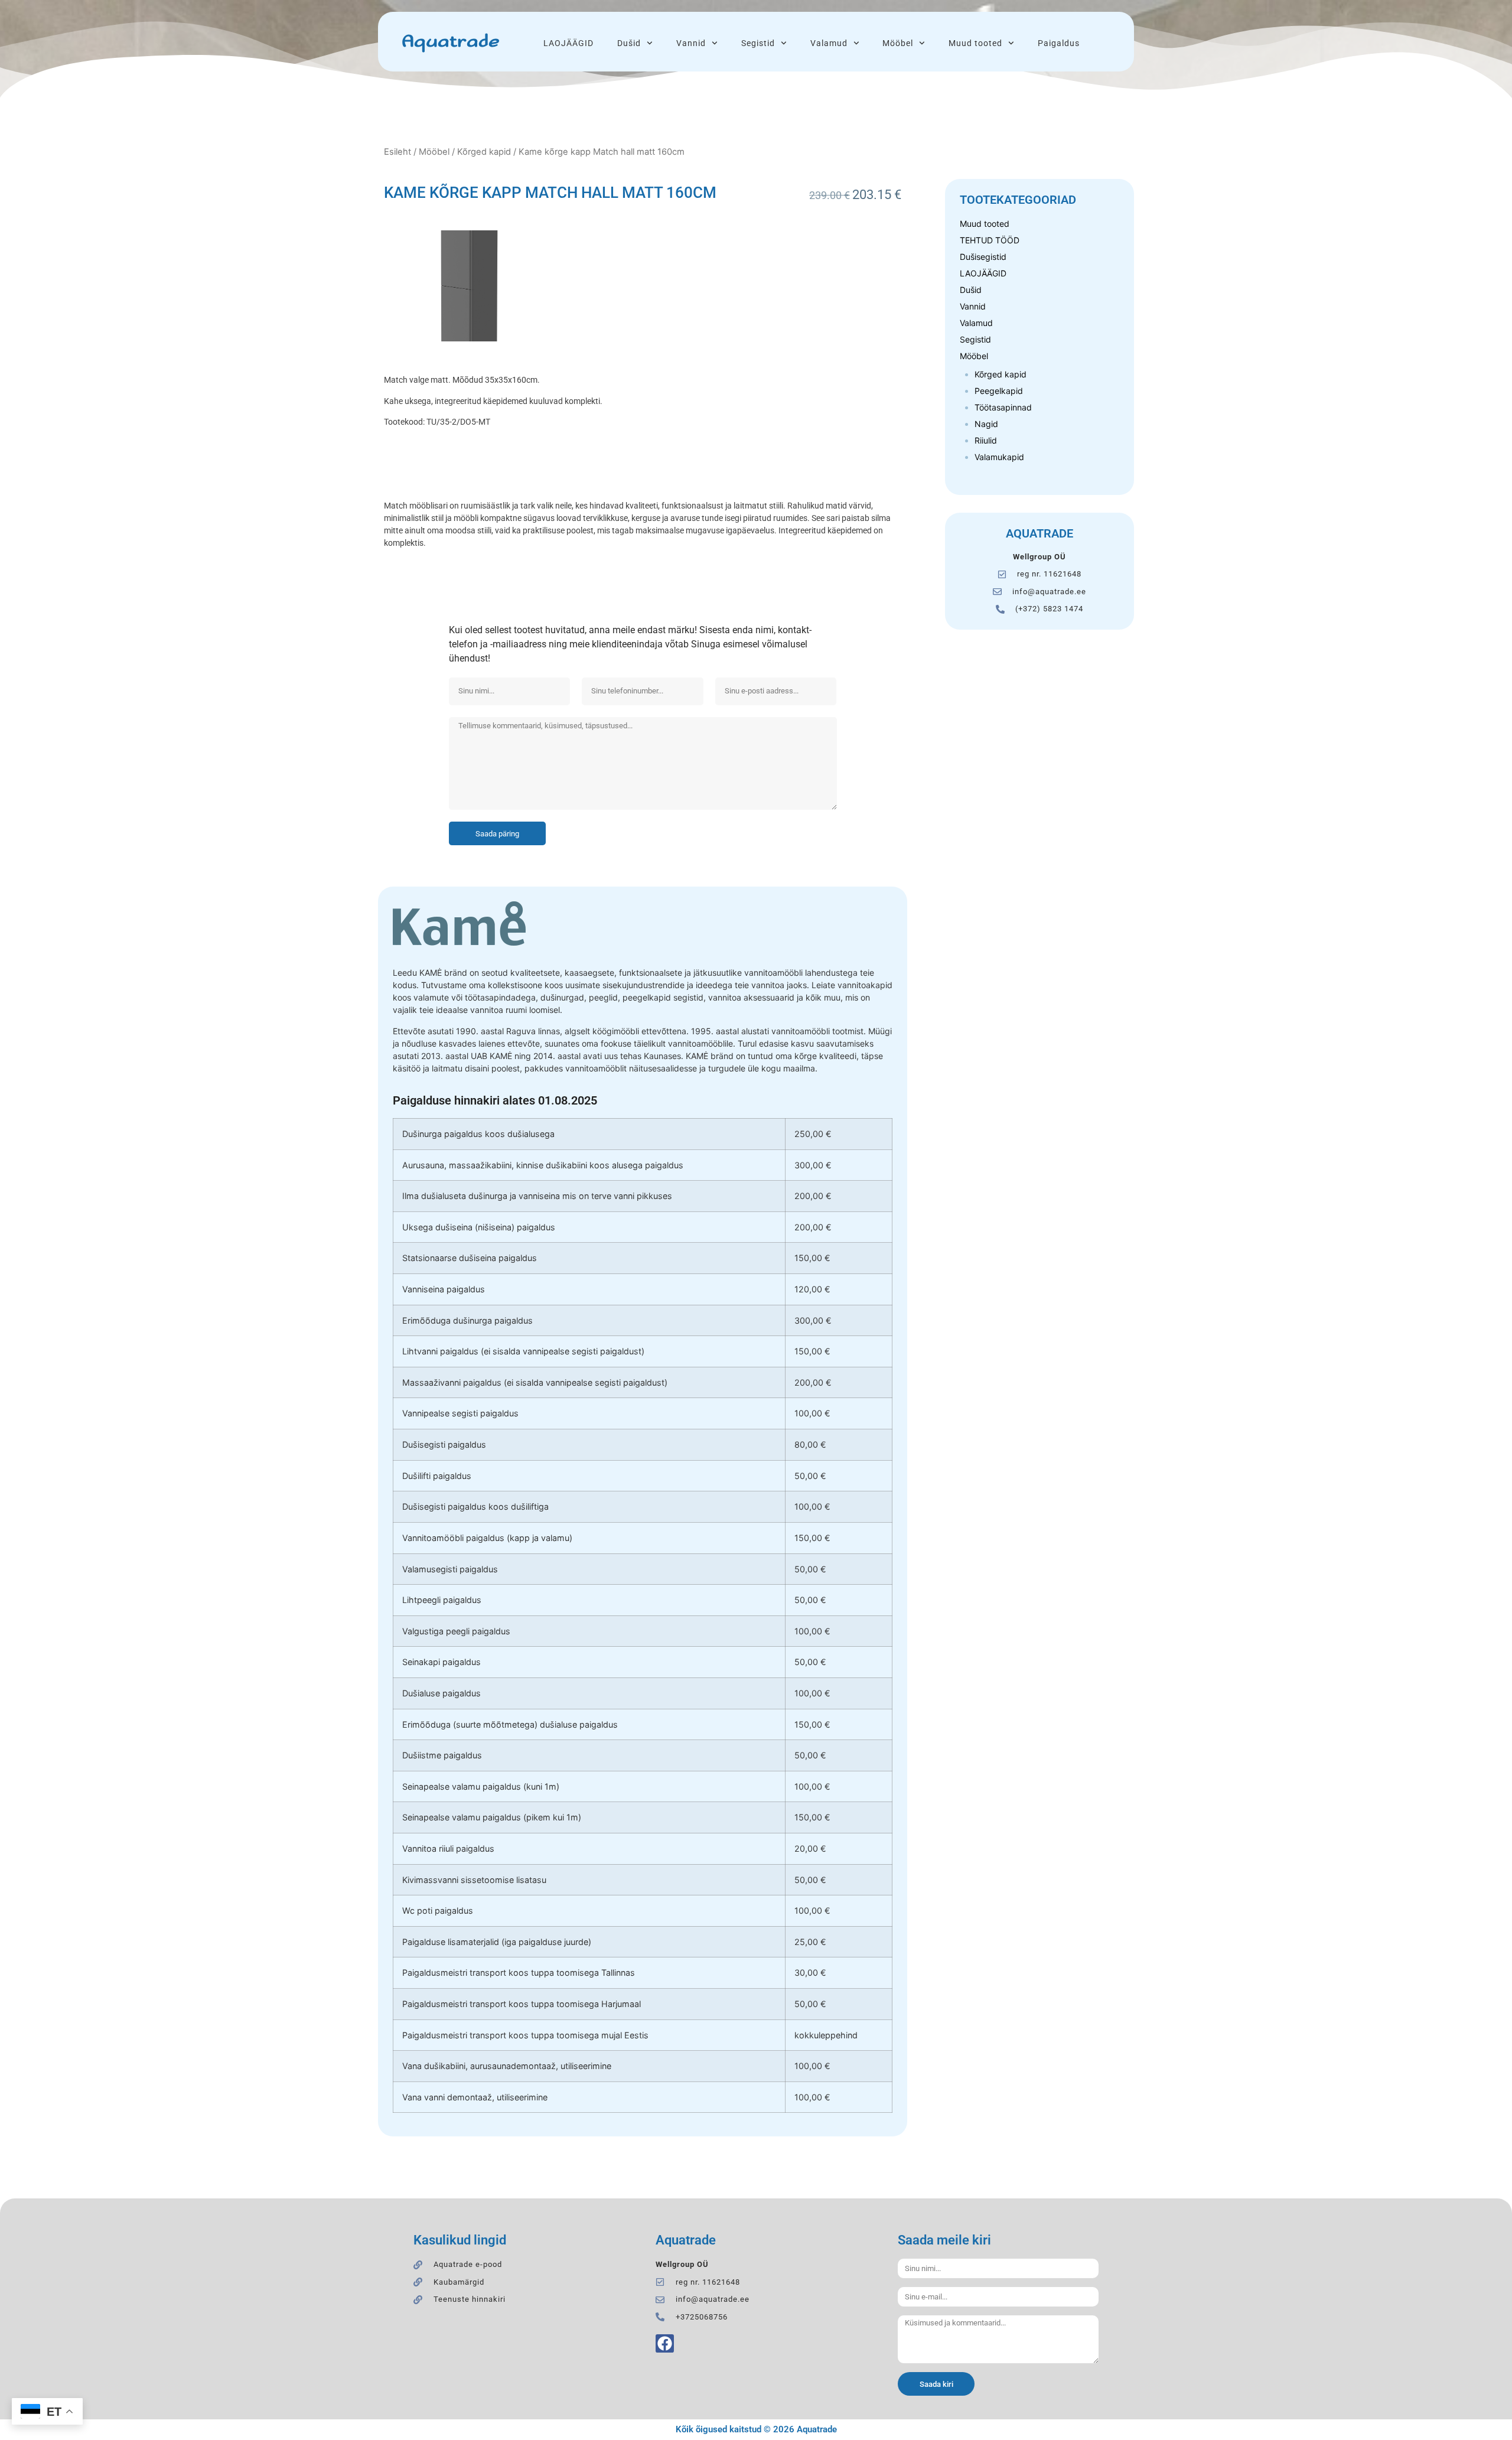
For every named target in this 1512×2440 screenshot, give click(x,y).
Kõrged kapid (484, 152)
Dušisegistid (983, 257)
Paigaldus (1059, 43)
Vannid (691, 43)
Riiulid (986, 440)
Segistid (758, 43)
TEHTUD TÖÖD (990, 240)
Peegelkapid (999, 391)
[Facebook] (665, 2343)
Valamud (829, 43)
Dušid (629, 43)
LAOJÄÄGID (568, 43)
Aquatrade (450, 42)
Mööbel (898, 43)
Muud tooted (975, 43)
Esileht (397, 152)
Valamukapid (999, 457)
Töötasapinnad (1003, 407)
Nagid (986, 424)
